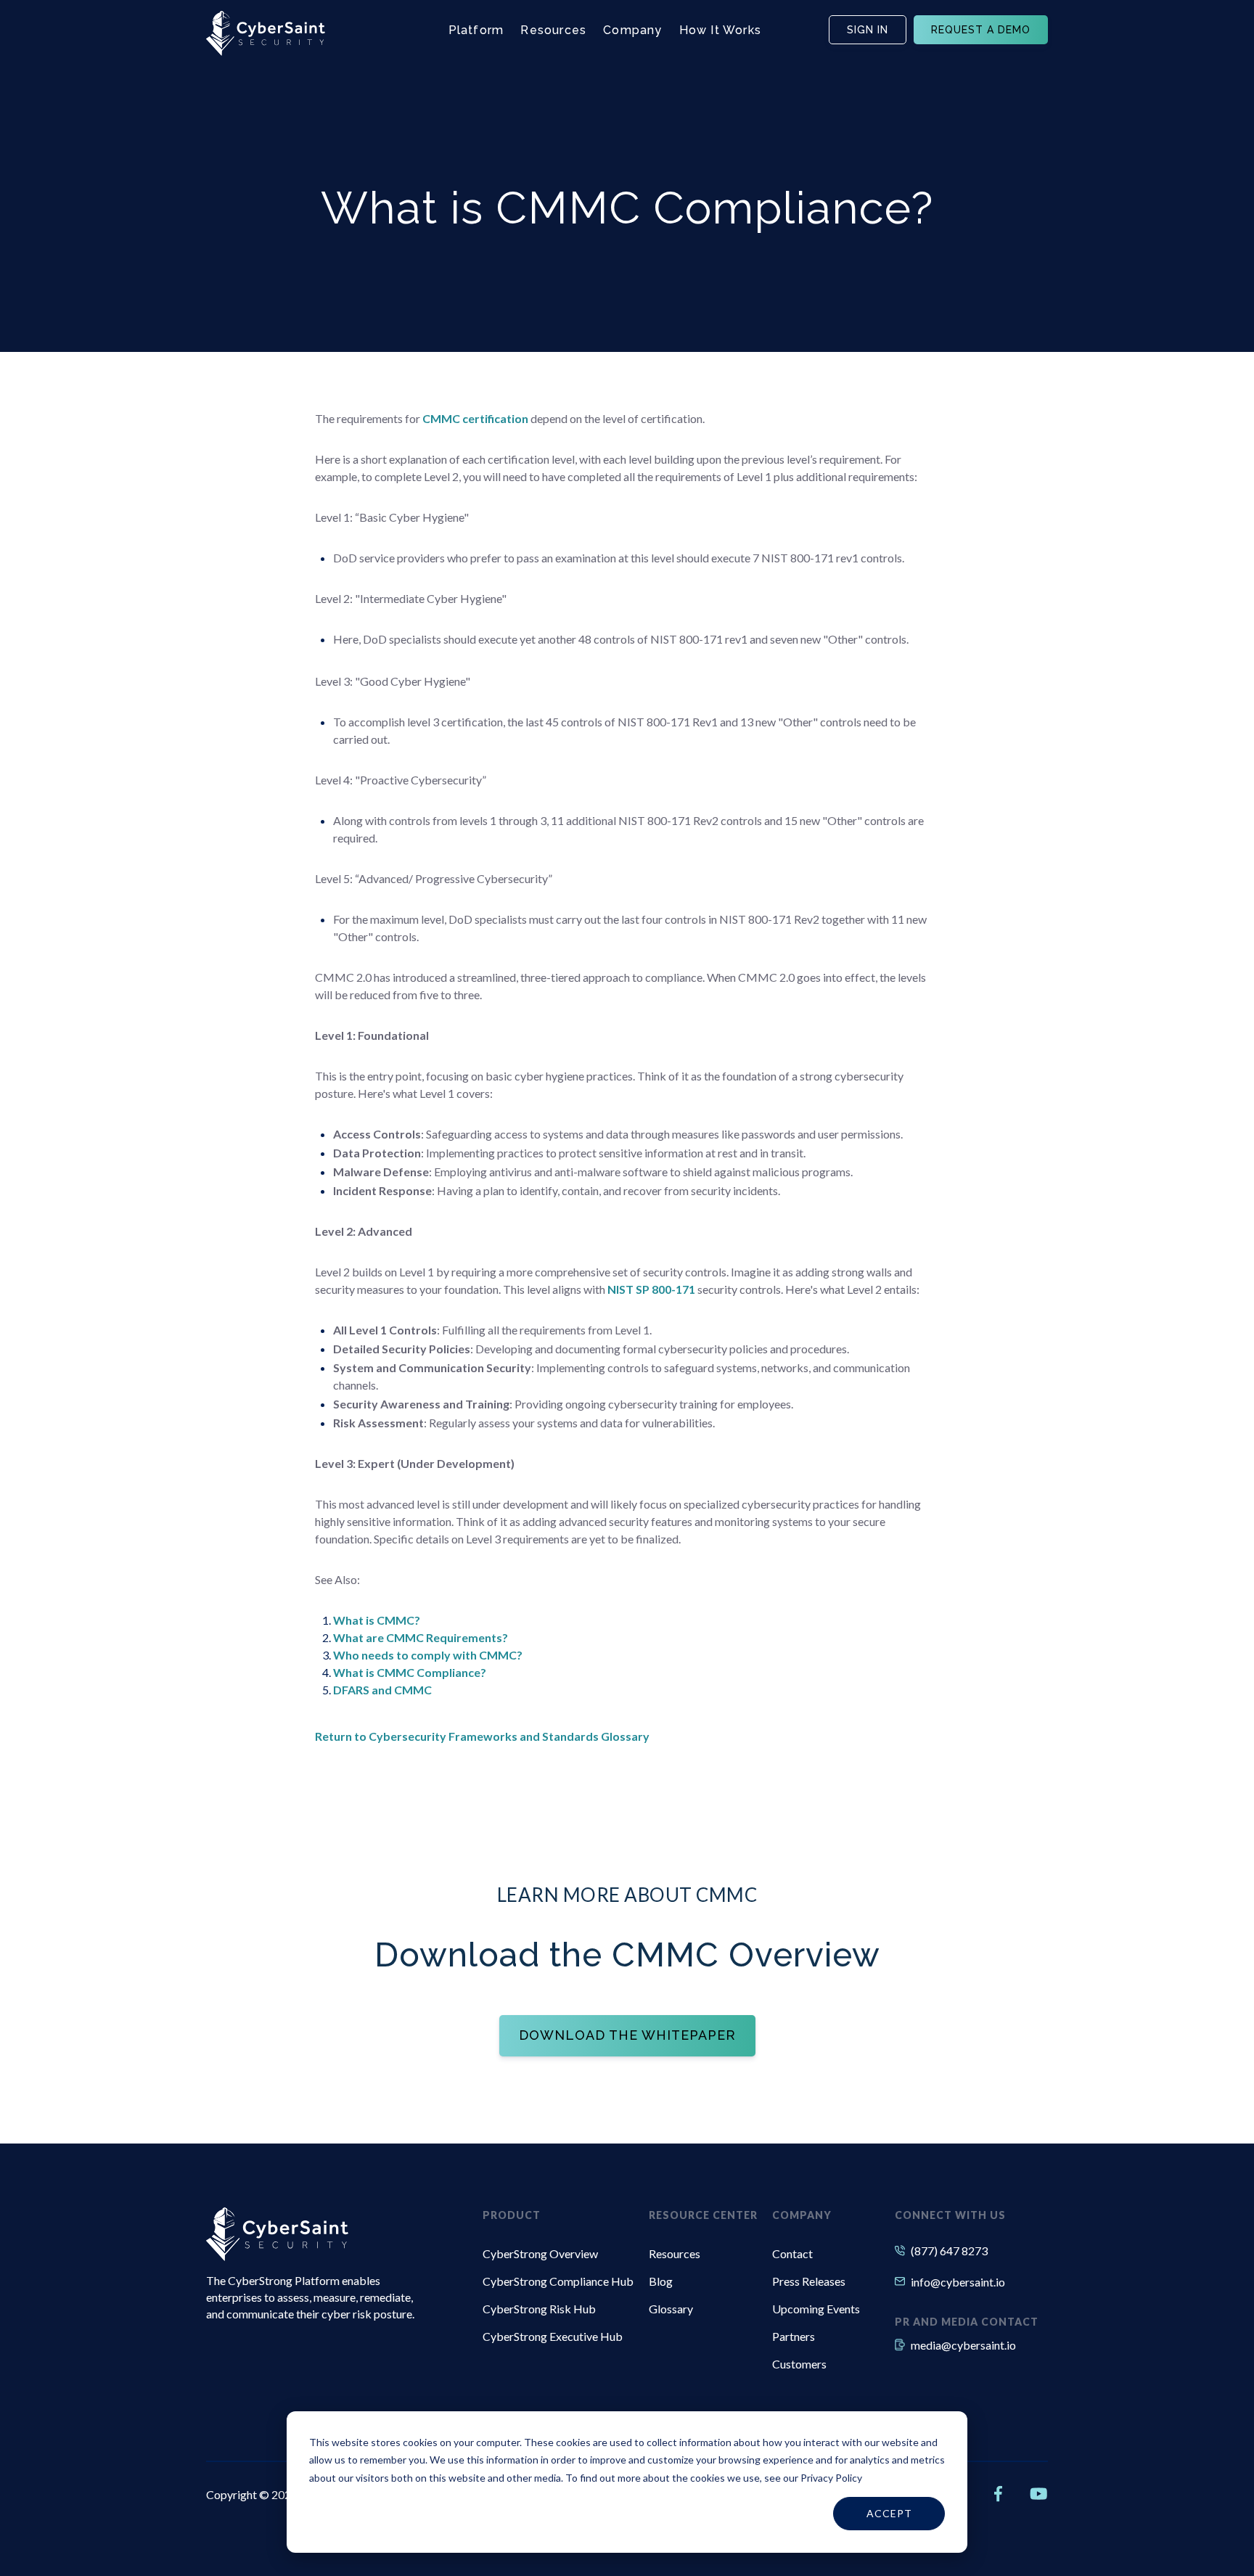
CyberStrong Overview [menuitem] (540, 2253)
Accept (889, 2513)
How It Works (720, 30)
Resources (553, 30)
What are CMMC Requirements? (421, 1637)
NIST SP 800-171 (651, 1289)
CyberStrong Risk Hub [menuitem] (539, 2309)
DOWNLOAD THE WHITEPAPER (627, 2035)
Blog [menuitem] (661, 2281)
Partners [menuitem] (794, 2336)
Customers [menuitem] (799, 2364)
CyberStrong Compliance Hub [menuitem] (558, 2281)
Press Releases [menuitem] (809, 2281)
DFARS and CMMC (382, 1690)
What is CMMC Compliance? (410, 1672)
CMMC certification (475, 418)
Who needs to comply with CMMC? (428, 1655)
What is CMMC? (377, 1620)
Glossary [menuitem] (671, 2309)
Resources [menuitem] (675, 2253)
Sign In (868, 30)
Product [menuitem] (512, 2215)
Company (632, 30)
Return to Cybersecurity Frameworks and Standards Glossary (482, 1736)
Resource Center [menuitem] (703, 2215)
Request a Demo (981, 30)
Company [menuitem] (802, 2215)
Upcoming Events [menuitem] (816, 2309)
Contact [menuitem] (792, 2253)
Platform (476, 30)
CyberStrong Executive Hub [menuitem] (553, 2336)
